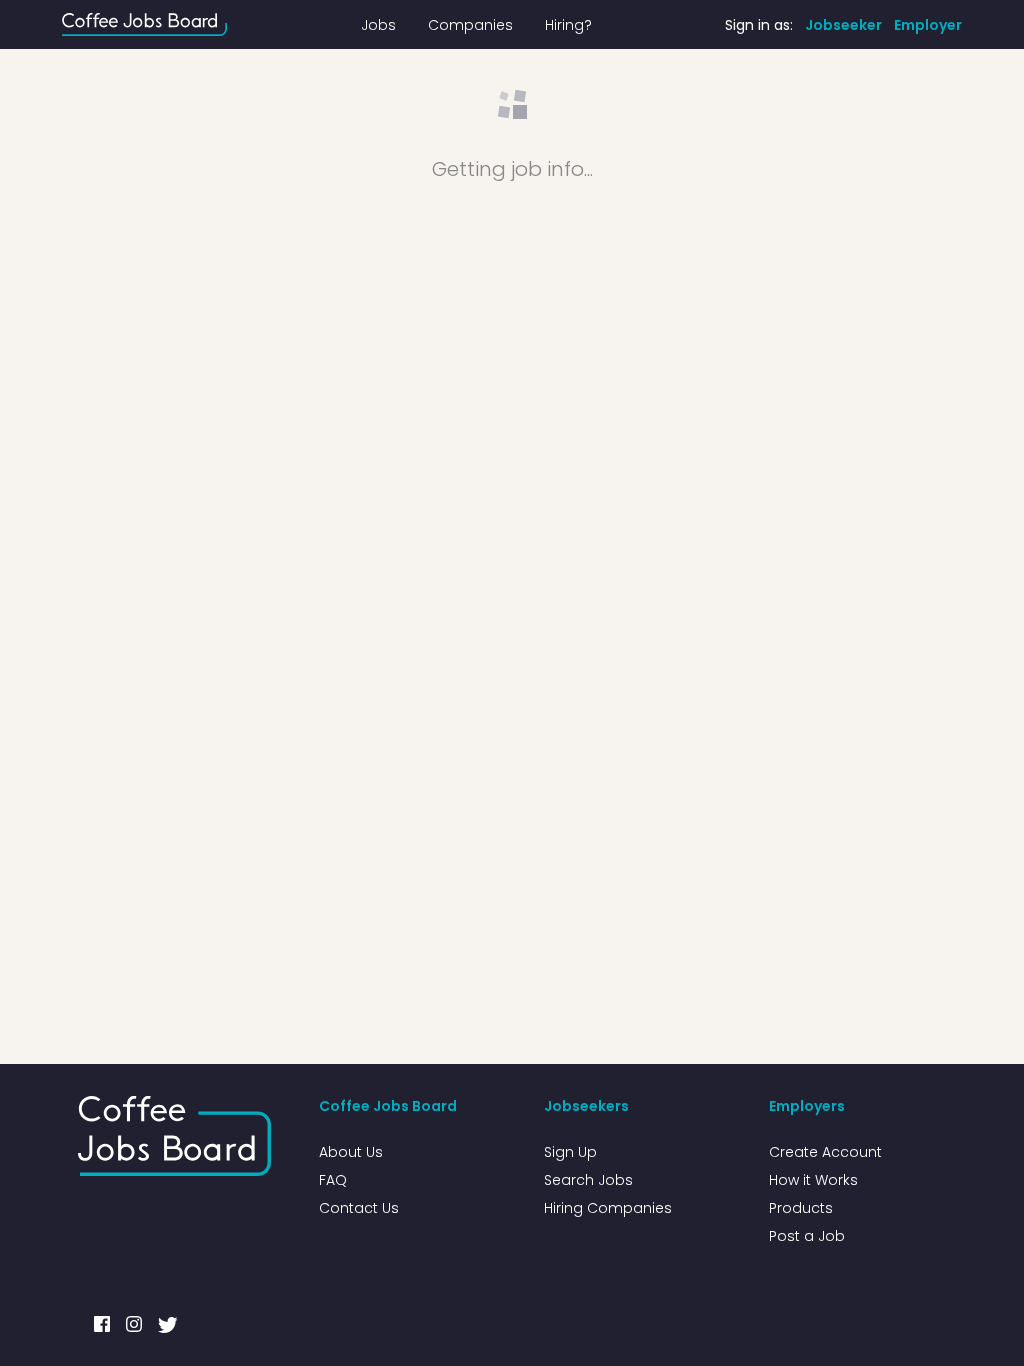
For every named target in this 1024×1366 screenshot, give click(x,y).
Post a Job (807, 1236)
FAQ (333, 1180)
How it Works (813, 1180)
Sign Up (570, 1152)
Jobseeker (843, 25)
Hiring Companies (608, 1208)
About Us (351, 1152)
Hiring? (568, 25)
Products (801, 1208)
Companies (470, 25)
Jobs (378, 25)
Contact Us (359, 1208)
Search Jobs (588, 1180)
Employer (928, 25)
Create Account (825, 1152)
